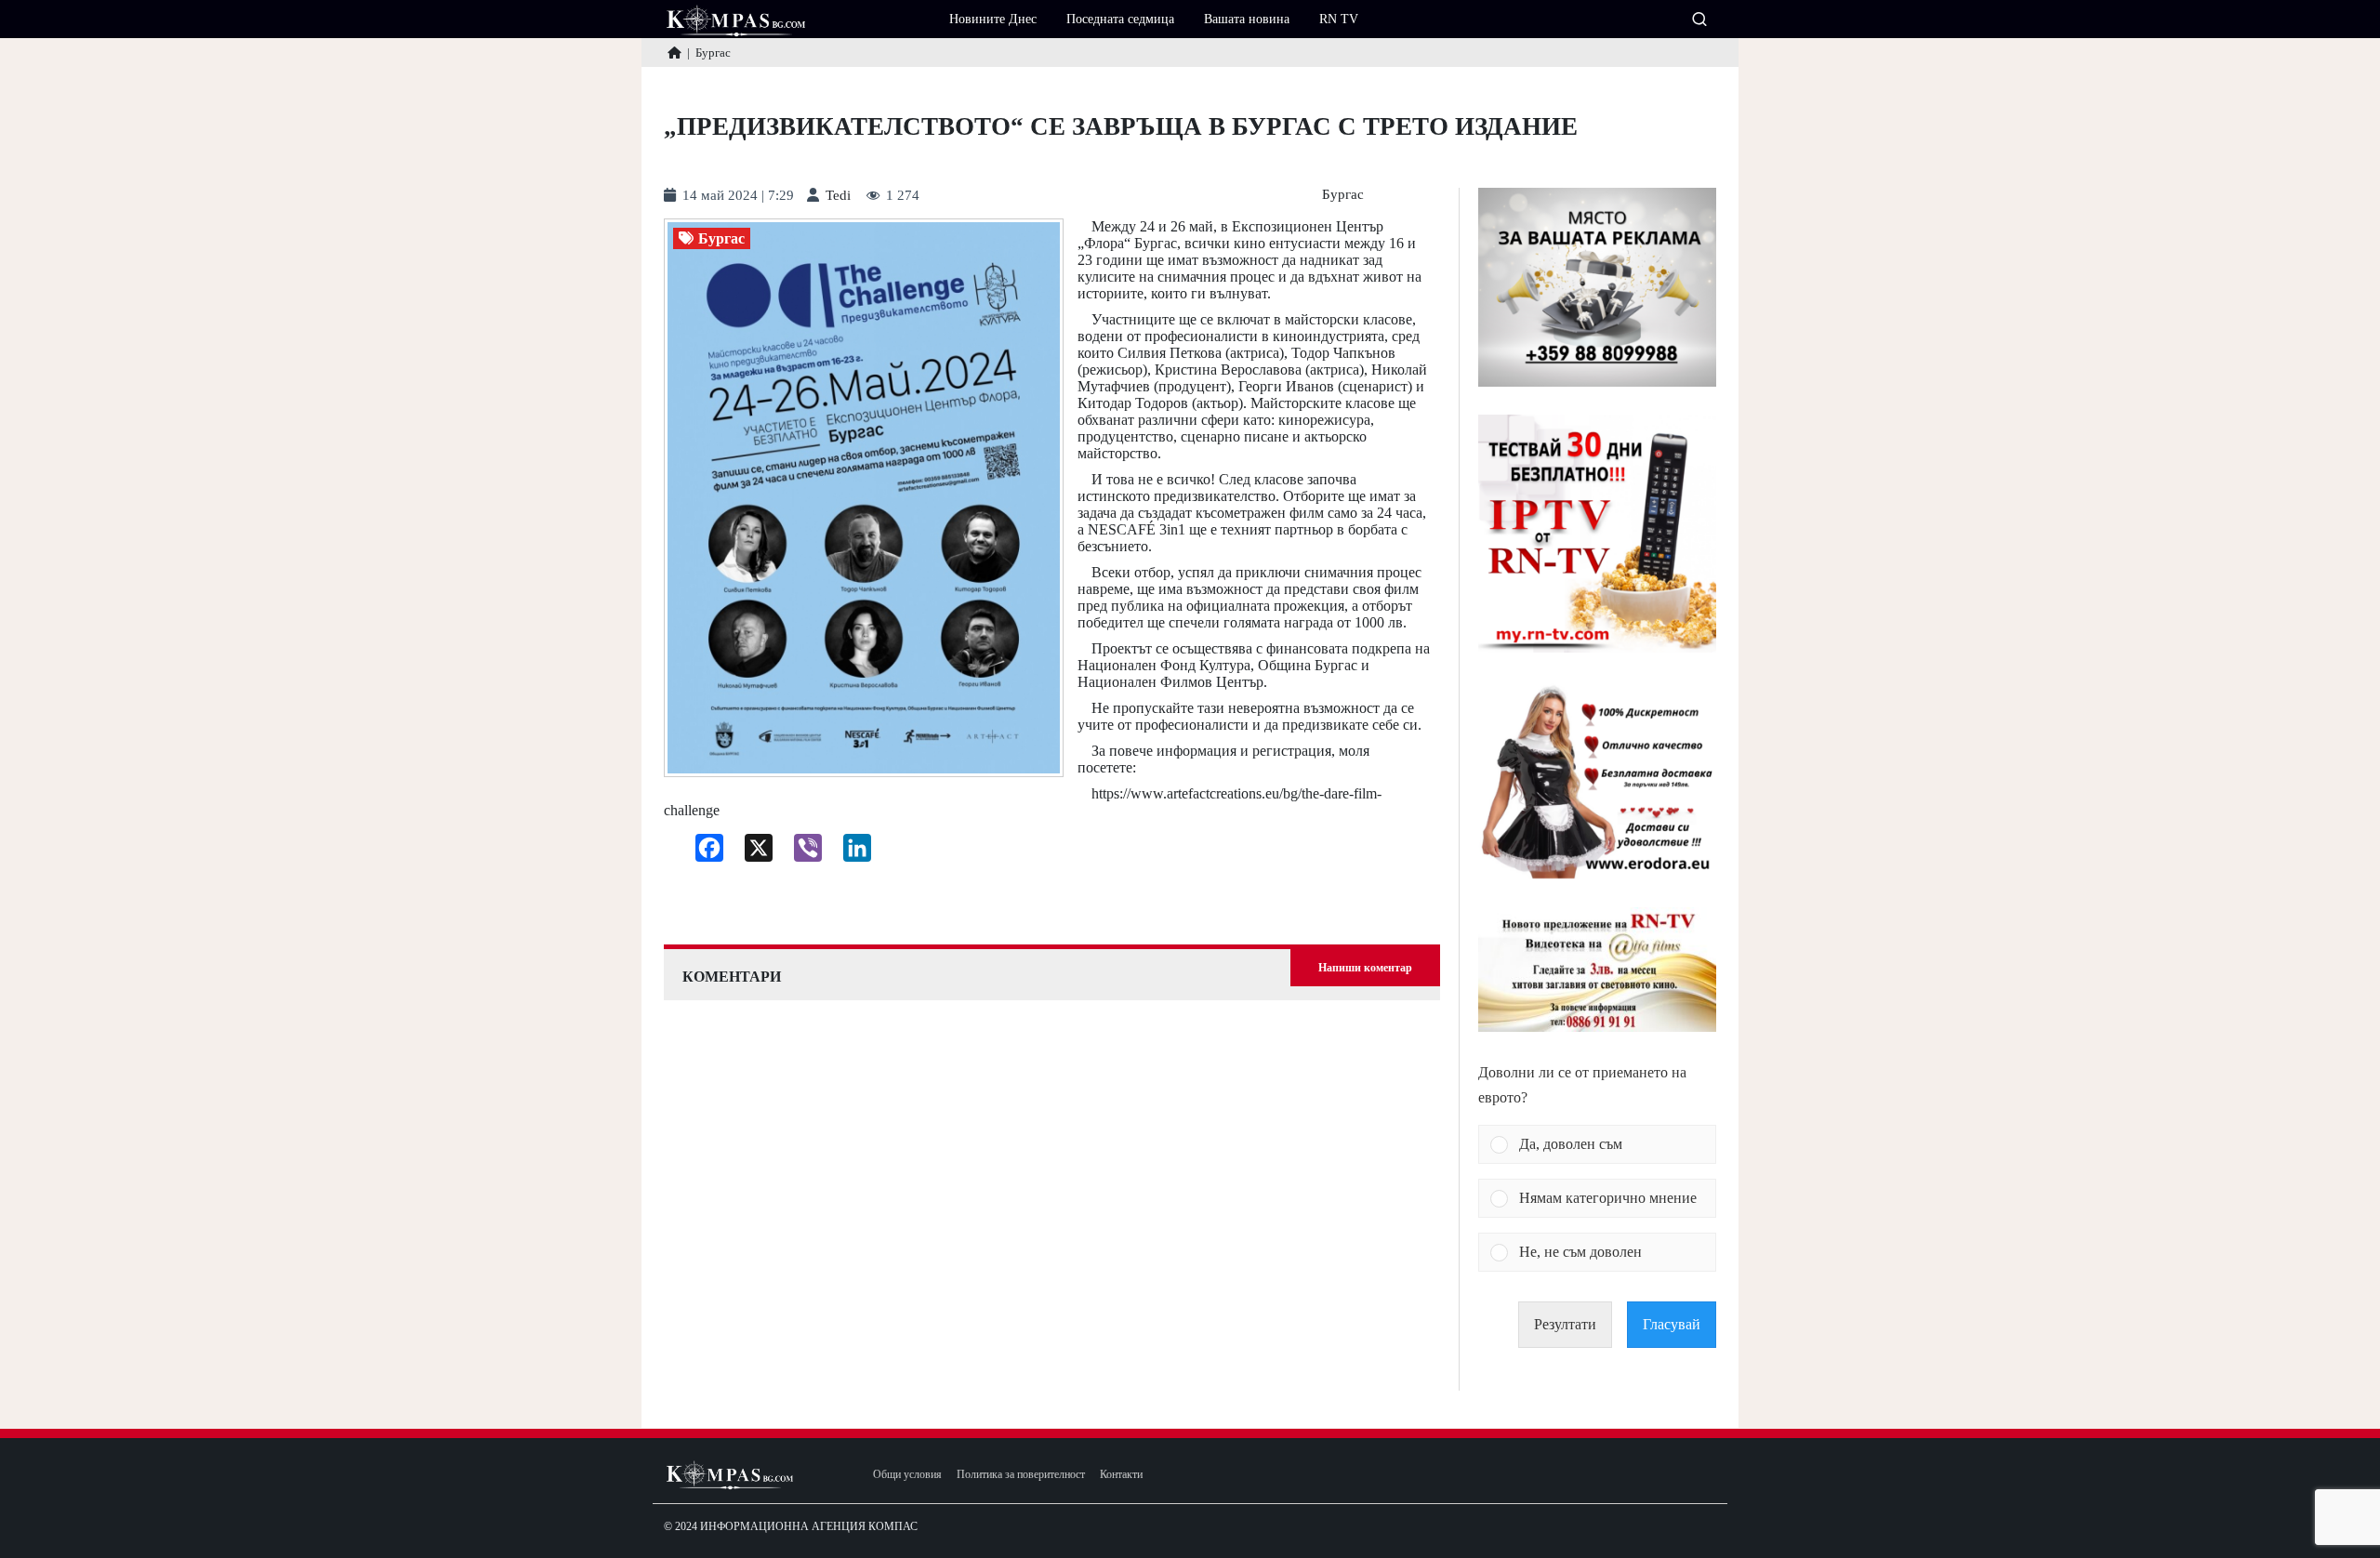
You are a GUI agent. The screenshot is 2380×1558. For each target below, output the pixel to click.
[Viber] (801, 852)
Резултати (1565, 1324)
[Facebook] (702, 852)
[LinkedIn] (850, 852)
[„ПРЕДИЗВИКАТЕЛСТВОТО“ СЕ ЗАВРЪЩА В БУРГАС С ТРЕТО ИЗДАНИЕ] (864, 498)
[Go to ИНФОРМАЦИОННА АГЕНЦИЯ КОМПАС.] (674, 53)
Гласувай (1672, 1324)
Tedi (838, 196)
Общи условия (907, 1475)
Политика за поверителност (1021, 1475)
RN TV (1339, 19)
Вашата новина (1247, 19)
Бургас (1343, 195)
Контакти (1121, 1475)
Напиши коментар (1365, 968)
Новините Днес (993, 19)
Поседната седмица (1120, 19)
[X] (752, 852)
